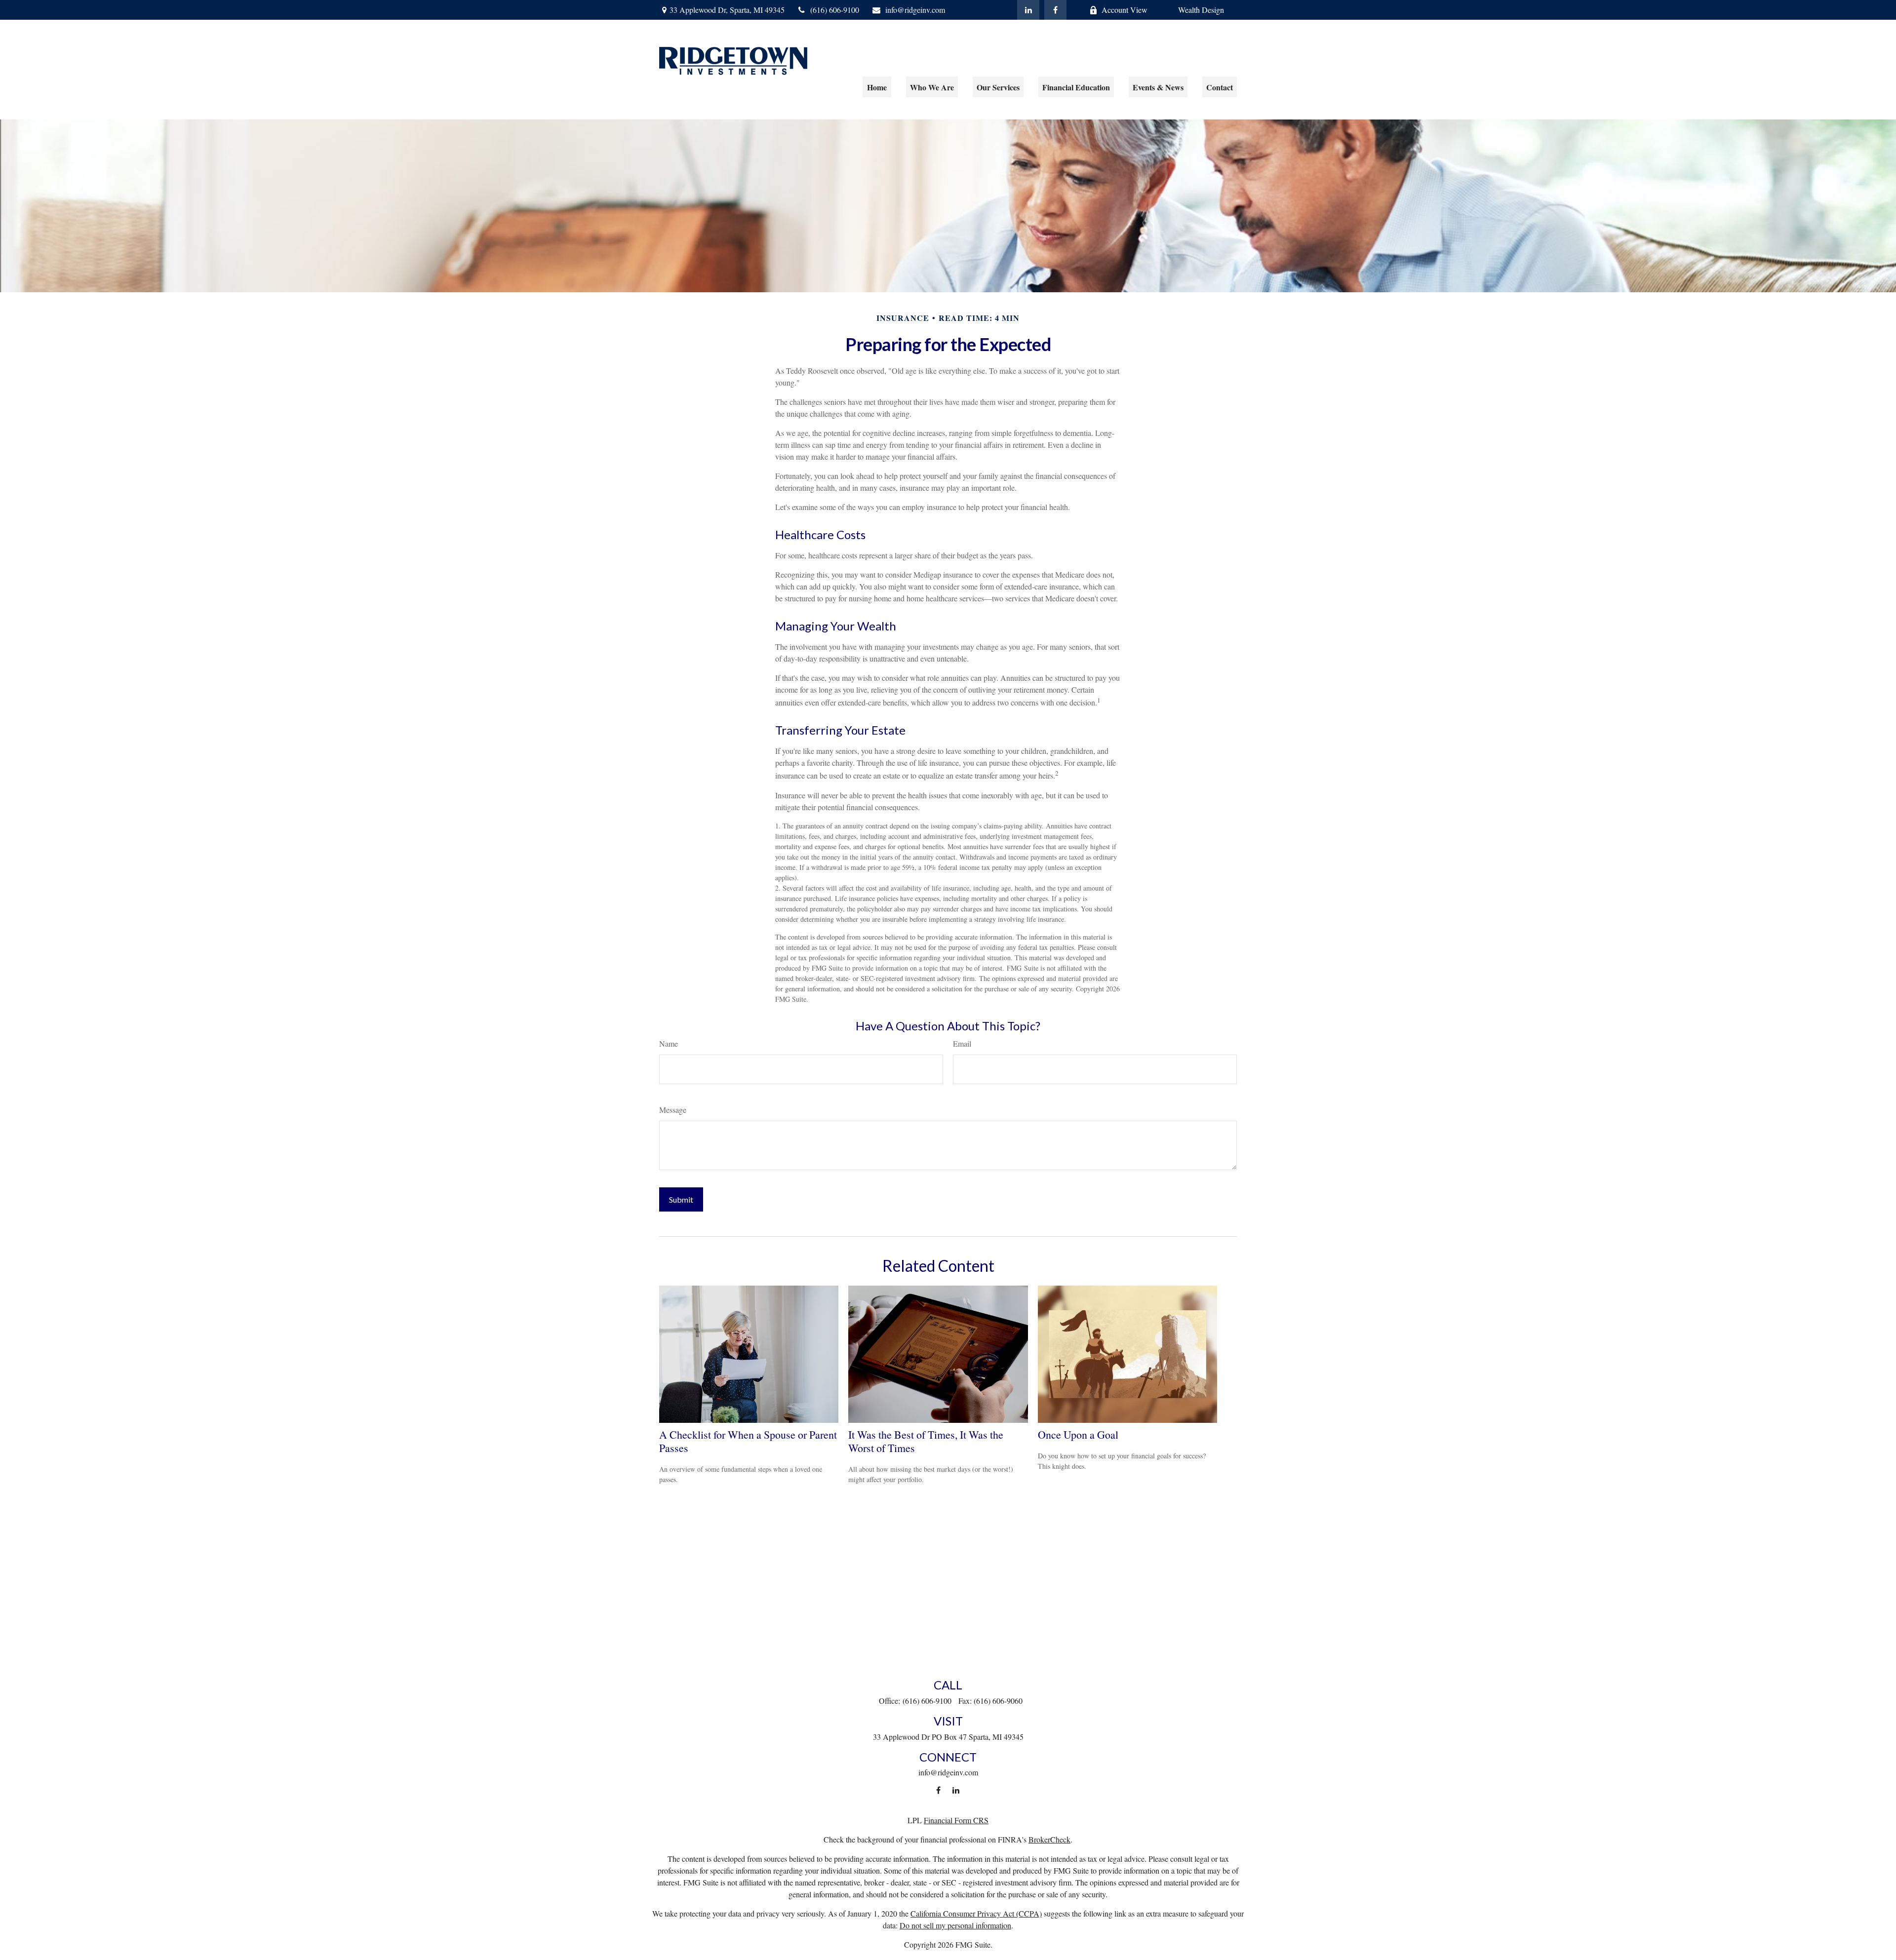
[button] (877, 87)
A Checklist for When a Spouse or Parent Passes (748, 1441)
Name (669, 1043)
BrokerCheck (1049, 1839)
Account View (1125, 10)
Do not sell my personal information (955, 1925)
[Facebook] (1055, 10)
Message (673, 1110)
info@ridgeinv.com (915, 10)
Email (962, 1043)
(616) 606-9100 (835, 10)
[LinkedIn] (1028, 10)
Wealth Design (1201, 10)
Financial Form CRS (956, 1820)
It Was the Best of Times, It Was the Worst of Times (926, 1441)
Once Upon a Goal (1078, 1434)
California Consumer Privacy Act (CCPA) (976, 1913)
